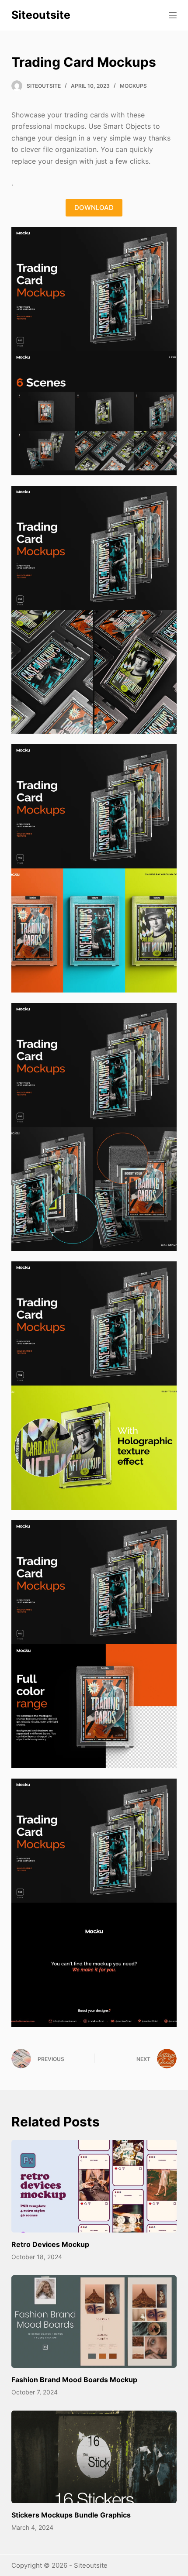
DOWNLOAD (94, 208)
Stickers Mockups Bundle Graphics (71, 2515)
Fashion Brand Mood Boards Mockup (74, 2380)
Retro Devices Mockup (50, 2244)
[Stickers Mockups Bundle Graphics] (94, 2457)
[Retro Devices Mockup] (94, 2186)
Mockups (133, 86)
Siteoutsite (41, 15)
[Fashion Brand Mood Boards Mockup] (94, 2322)
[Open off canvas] (173, 15)
